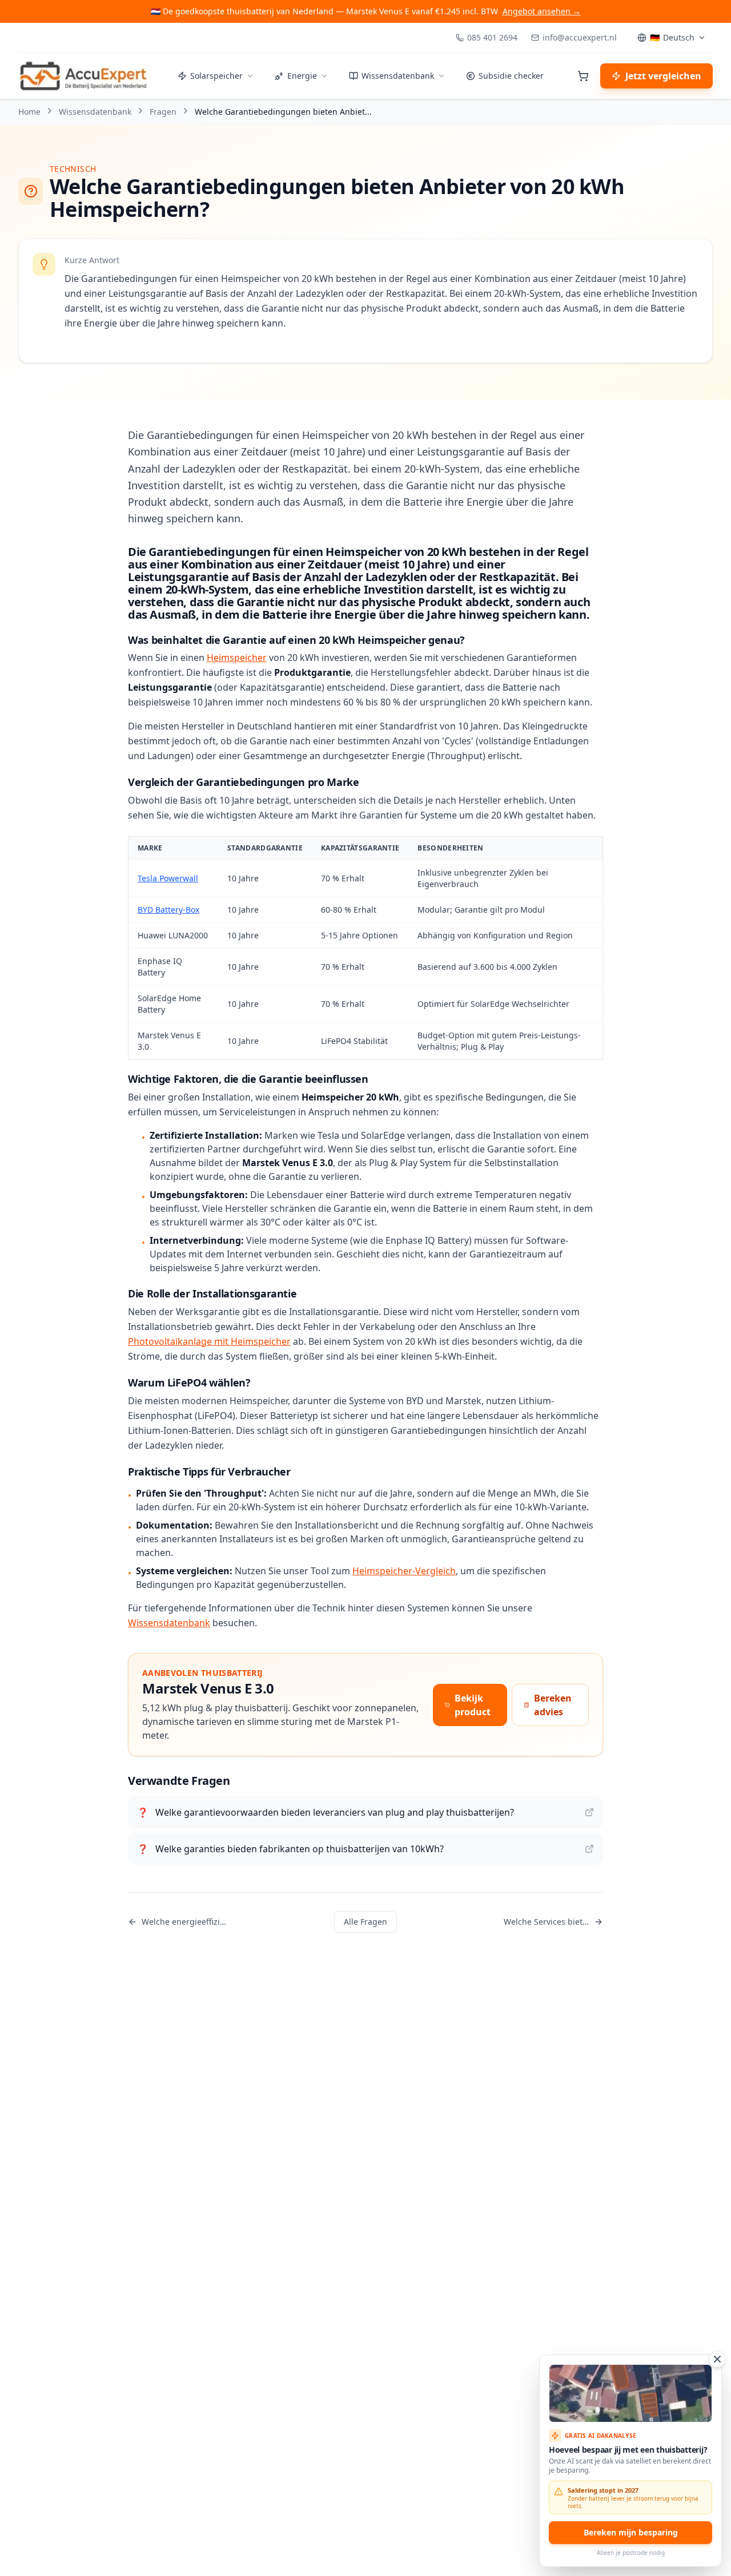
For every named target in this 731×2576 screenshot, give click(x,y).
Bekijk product (473, 1705)
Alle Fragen (365, 1922)
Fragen (163, 112)
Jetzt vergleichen (663, 76)
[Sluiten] (717, 2359)
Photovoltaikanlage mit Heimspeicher (209, 1341)
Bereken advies (553, 1705)
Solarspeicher (216, 76)
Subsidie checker (511, 76)
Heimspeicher (237, 658)
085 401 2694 (492, 37)
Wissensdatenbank (398, 76)
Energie (302, 76)
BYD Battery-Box (168, 910)
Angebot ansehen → (542, 11)
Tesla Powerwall (168, 878)
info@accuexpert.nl (580, 37)
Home (29, 112)
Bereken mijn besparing (631, 2532)
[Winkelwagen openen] (583, 76)
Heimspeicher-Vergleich (404, 1571)
